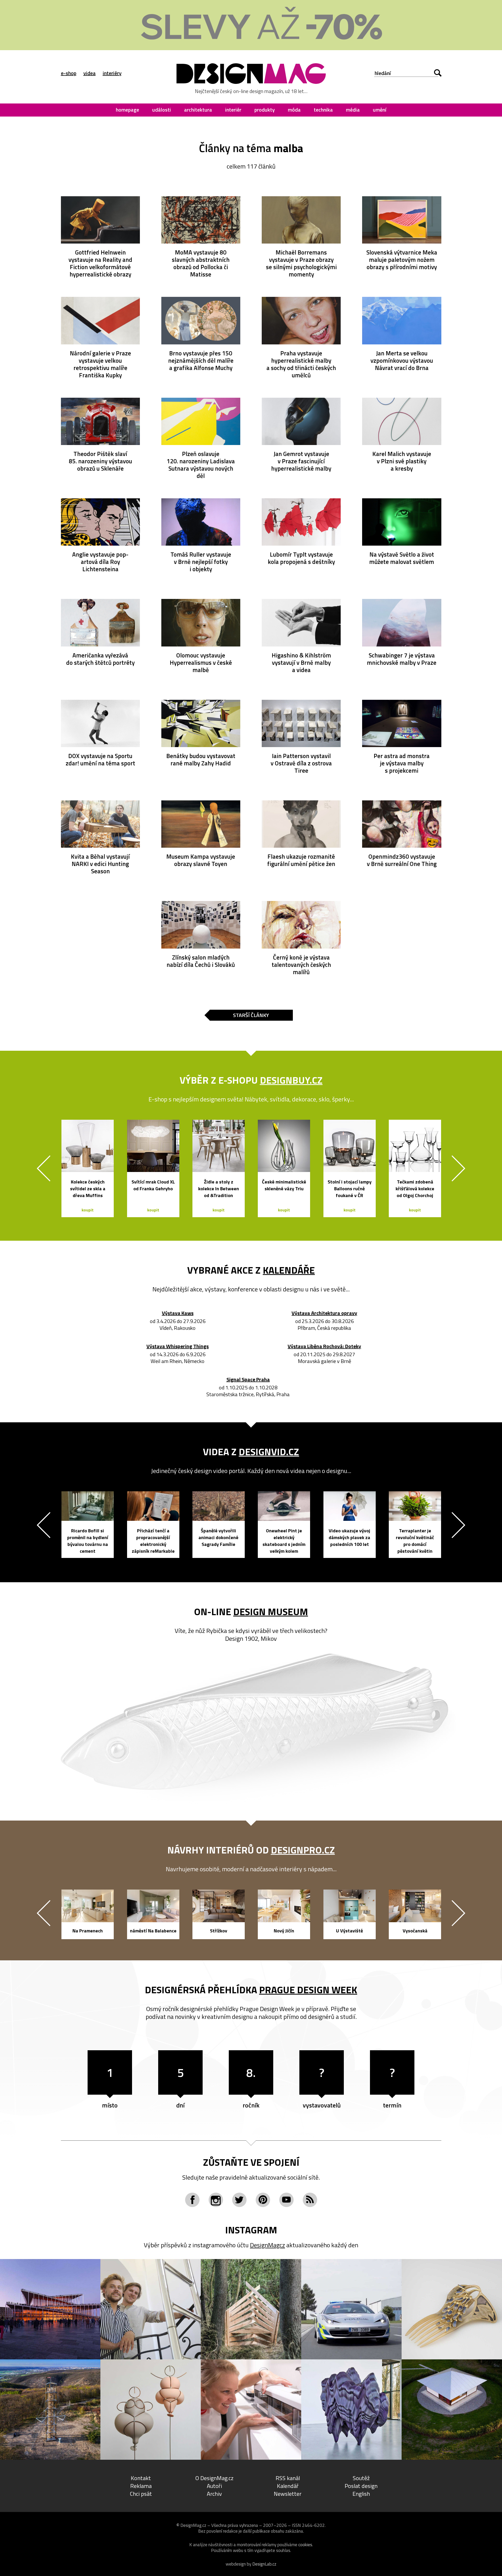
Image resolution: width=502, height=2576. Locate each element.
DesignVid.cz (269, 1452)
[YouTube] (286, 2200)
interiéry (112, 73)
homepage (127, 110)
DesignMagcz (267, 2245)
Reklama (141, 2486)
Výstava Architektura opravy (324, 1313)
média (353, 110)
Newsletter (288, 2494)
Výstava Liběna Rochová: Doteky (324, 1347)
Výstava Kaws (178, 1313)
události (162, 110)
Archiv (214, 2494)
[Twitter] (239, 2200)
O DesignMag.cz (214, 2478)
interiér (233, 110)
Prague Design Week (308, 1990)
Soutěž (361, 2478)
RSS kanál (288, 2478)
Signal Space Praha (248, 1380)
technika (323, 110)
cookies (305, 2545)
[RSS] (310, 2200)
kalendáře (289, 1270)
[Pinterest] (263, 2200)
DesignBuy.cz (291, 1080)
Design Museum (271, 1612)
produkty (265, 110)
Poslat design (361, 2486)
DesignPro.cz (303, 1850)
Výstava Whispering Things (178, 1347)
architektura (198, 110)
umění (380, 110)
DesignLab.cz (264, 2564)
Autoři (214, 2486)
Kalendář (288, 2486)
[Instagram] (216, 2200)
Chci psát (141, 2494)
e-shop (69, 73)
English (361, 2494)
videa (90, 73)
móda (294, 110)
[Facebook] (192, 2200)
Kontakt (141, 2478)
